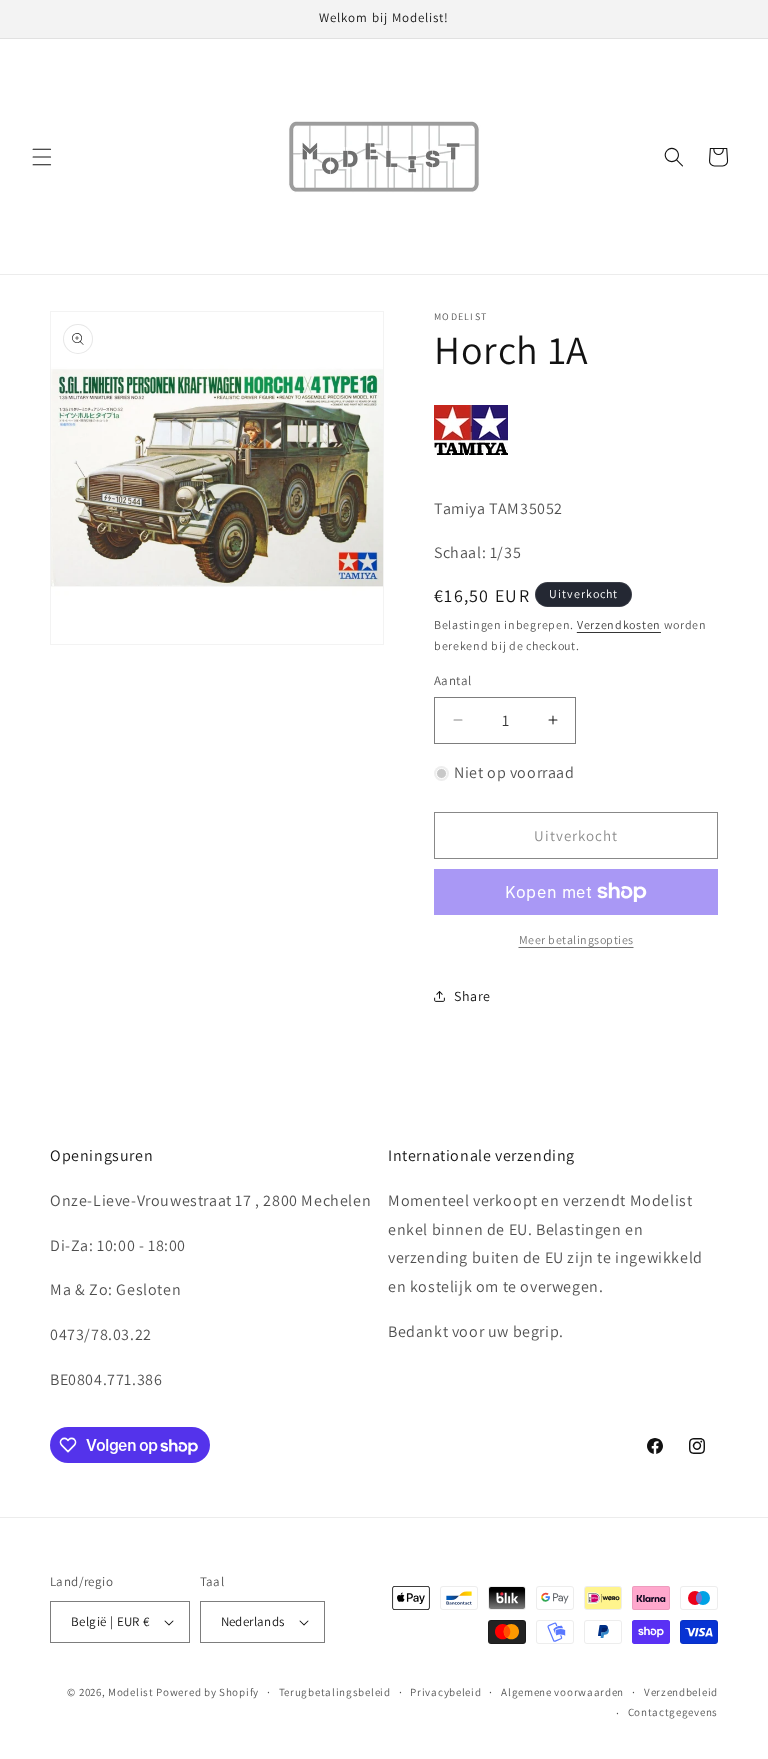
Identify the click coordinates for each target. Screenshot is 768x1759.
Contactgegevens (673, 1712)
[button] (42, 157)
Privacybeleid (445, 1692)
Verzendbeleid (681, 1692)
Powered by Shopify (207, 1692)
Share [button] (472, 996)
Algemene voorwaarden (562, 1692)
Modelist (131, 1692)
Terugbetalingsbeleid (335, 1692)
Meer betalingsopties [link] (576, 939)
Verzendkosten (619, 624)
